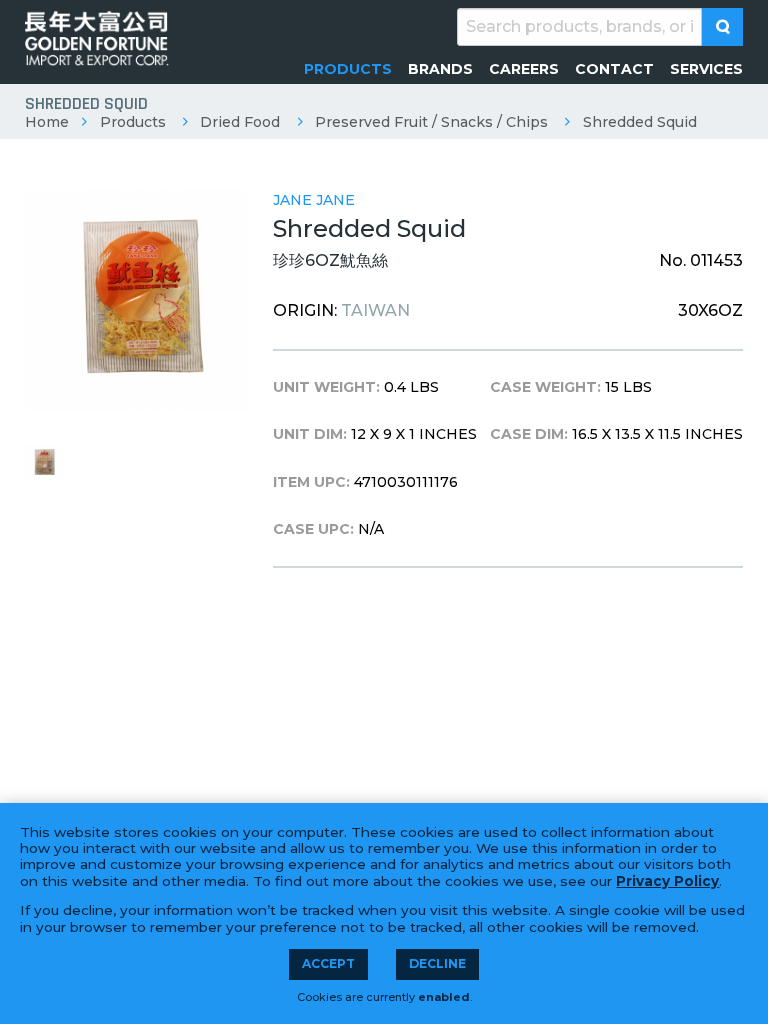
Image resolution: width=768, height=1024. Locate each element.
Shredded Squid (640, 122)
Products (133, 122)
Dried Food (240, 122)
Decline (437, 963)
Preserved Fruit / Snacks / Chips (431, 122)
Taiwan (375, 310)
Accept (328, 963)
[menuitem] (348, 69)
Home (47, 122)
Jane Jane (314, 200)
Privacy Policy (667, 881)
